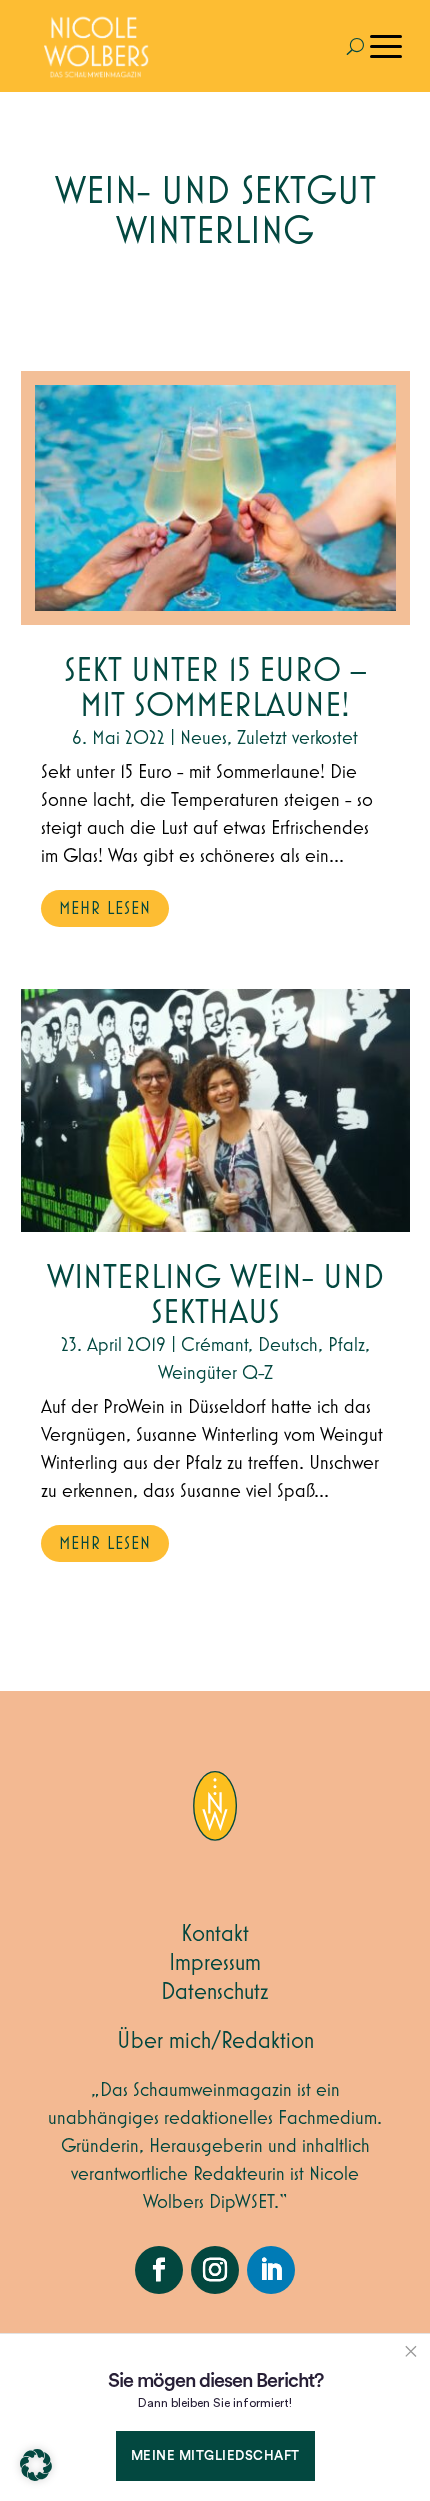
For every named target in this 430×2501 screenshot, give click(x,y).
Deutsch (288, 1345)
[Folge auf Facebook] (159, 2270)
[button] (36, 2465)
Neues (203, 738)
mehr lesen (105, 909)
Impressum (215, 1963)
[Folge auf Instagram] (215, 2270)
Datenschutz (215, 1992)
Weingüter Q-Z (215, 1373)
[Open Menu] (386, 46)
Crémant (214, 1345)
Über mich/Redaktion (215, 2041)
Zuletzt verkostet (297, 738)
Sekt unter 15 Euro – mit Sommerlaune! (215, 689)
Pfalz (346, 1345)
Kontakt (215, 1934)
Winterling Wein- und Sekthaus (215, 1296)
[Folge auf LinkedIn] (271, 2270)
